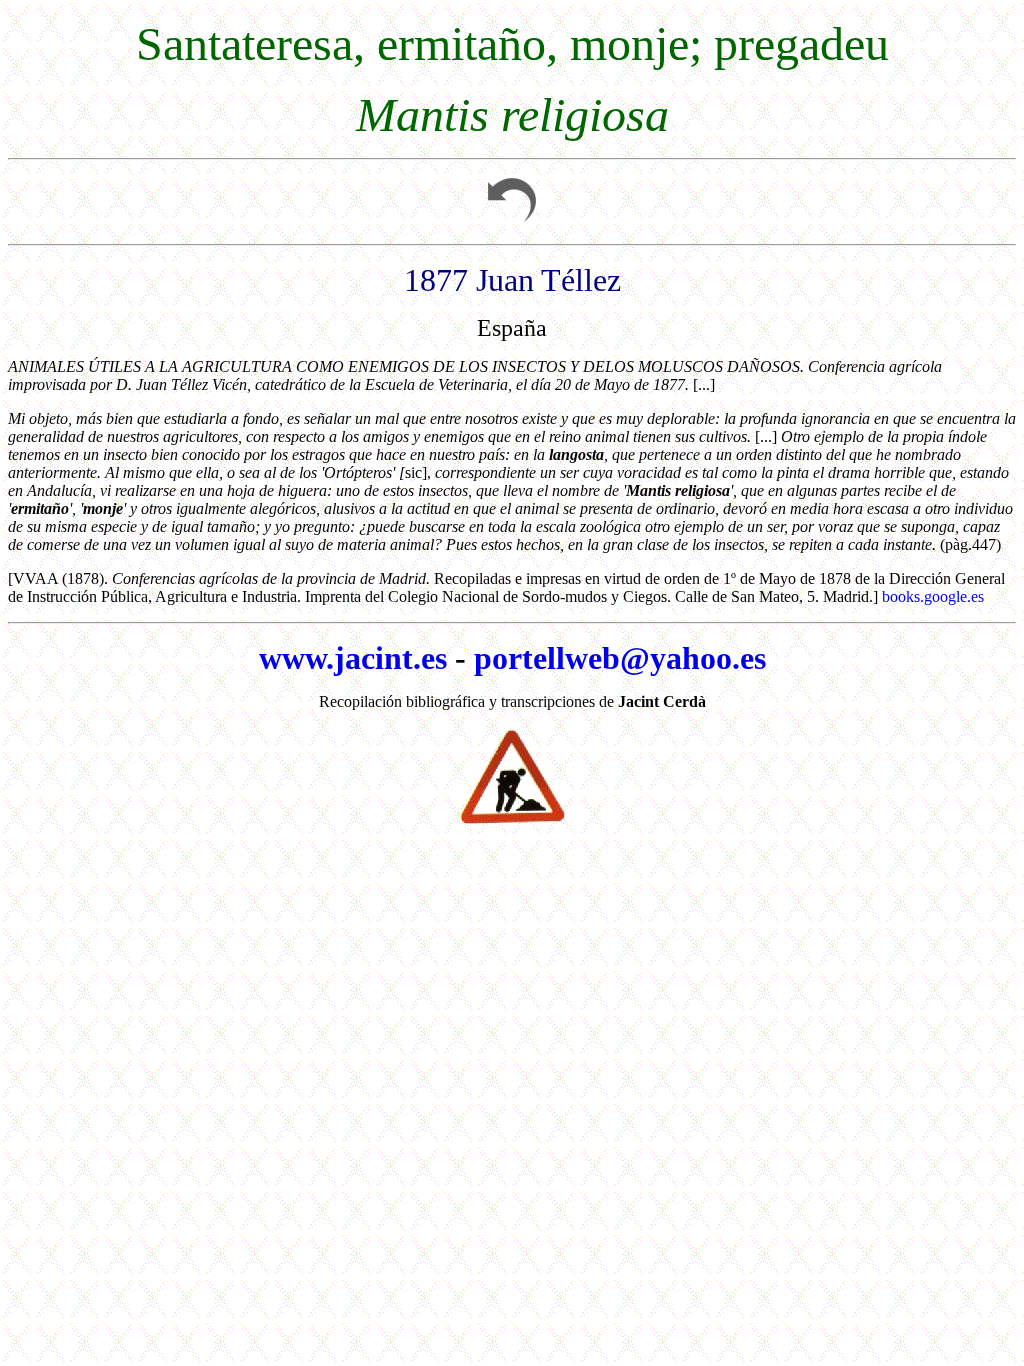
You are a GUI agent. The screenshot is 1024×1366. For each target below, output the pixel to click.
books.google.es (933, 596)
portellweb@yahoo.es (620, 658)
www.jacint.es (353, 658)
